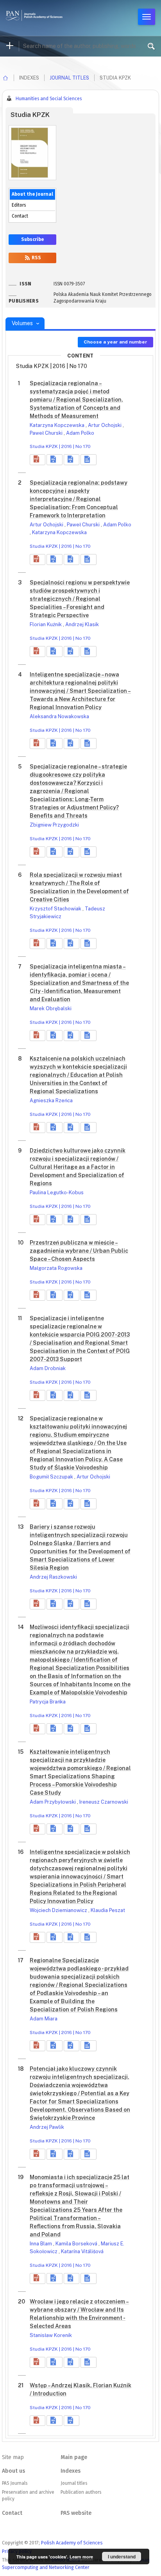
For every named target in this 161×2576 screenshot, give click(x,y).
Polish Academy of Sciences (72, 2543)
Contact (20, 216)
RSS (36, 258)
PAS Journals (15, 2483)
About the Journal (32, 194)
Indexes (71, 2471)
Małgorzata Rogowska (56, 1268)
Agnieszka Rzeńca (51, 1100)
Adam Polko (80, 433)
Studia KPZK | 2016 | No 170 (60, 446)
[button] (38, 460)
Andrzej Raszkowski (53, 1577)
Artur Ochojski (105, 425)
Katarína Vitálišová (82, 2251)
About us (13, 2471)
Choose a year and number (115, 342)
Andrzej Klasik (82, 624)
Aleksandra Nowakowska (59, 716)
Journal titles (69, 78)
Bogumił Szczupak (52, 1477)
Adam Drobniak (48, 1368)
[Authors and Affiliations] (88, 460)
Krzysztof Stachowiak (56, 909)
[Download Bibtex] (72, 460)
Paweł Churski (47, 433)
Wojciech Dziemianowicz (59, 1910)
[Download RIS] (54, 460)
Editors (19, 205)
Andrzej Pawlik (47, 2127)
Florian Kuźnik (46, 624)
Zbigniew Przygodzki (54, 825)
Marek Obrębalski (51, 1008)
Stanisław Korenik (51, 2335)
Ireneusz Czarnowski (104, 1802)
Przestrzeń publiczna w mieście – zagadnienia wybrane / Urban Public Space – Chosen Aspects (79, 1251)
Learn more (81, 2557)
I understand (122, 2557)
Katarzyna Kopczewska (58, 425)
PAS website (76, 2513)
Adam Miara (44, 2019)
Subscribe (32, 239)
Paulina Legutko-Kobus (57, 1192)
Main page (74, 2457)
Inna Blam (41, 2244)
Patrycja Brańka (48, 1702)
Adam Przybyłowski (53, 1802)
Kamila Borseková (77, 2244)
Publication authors (81, 2492)
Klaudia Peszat (108, 1910)
